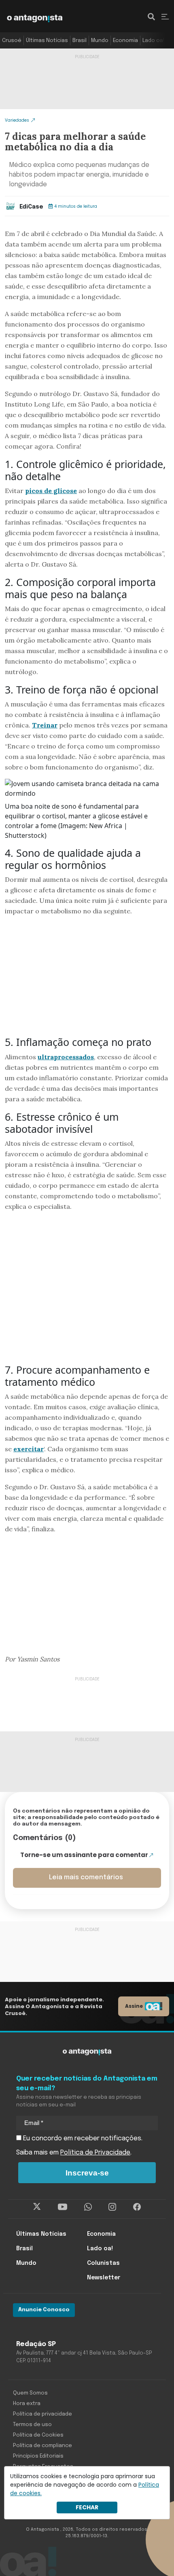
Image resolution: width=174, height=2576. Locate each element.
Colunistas (103, 2263)
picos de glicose (51, 491)
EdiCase (31, 207)
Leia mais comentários (86, 1877)
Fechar (87, 2507)
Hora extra (27, 2404)
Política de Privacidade (95, 2153)
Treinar (45, 725)
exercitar (29, 1449)
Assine (134, 2006)
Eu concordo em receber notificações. (82, 2139)
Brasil (80, 41)
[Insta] (112, 2207)
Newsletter (104, 2278)
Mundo (100, 41)
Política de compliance (42, 2446)
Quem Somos (30, 2393)
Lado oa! (153, 41)
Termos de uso (32, 2425)
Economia (125, 41)
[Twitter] (37, 2207)
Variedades (17, 120)
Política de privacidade (42, 2414)
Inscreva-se (87, 2173)
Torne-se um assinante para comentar (84, 1855)
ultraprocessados (66, 1057)
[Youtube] (63, 2207)
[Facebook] (137, 2207)
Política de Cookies (38, 2435)
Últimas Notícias (47, 41)
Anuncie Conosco (44, 2310)
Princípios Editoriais (38, 2456)
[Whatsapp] (88, 2207)
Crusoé (12, 41)
